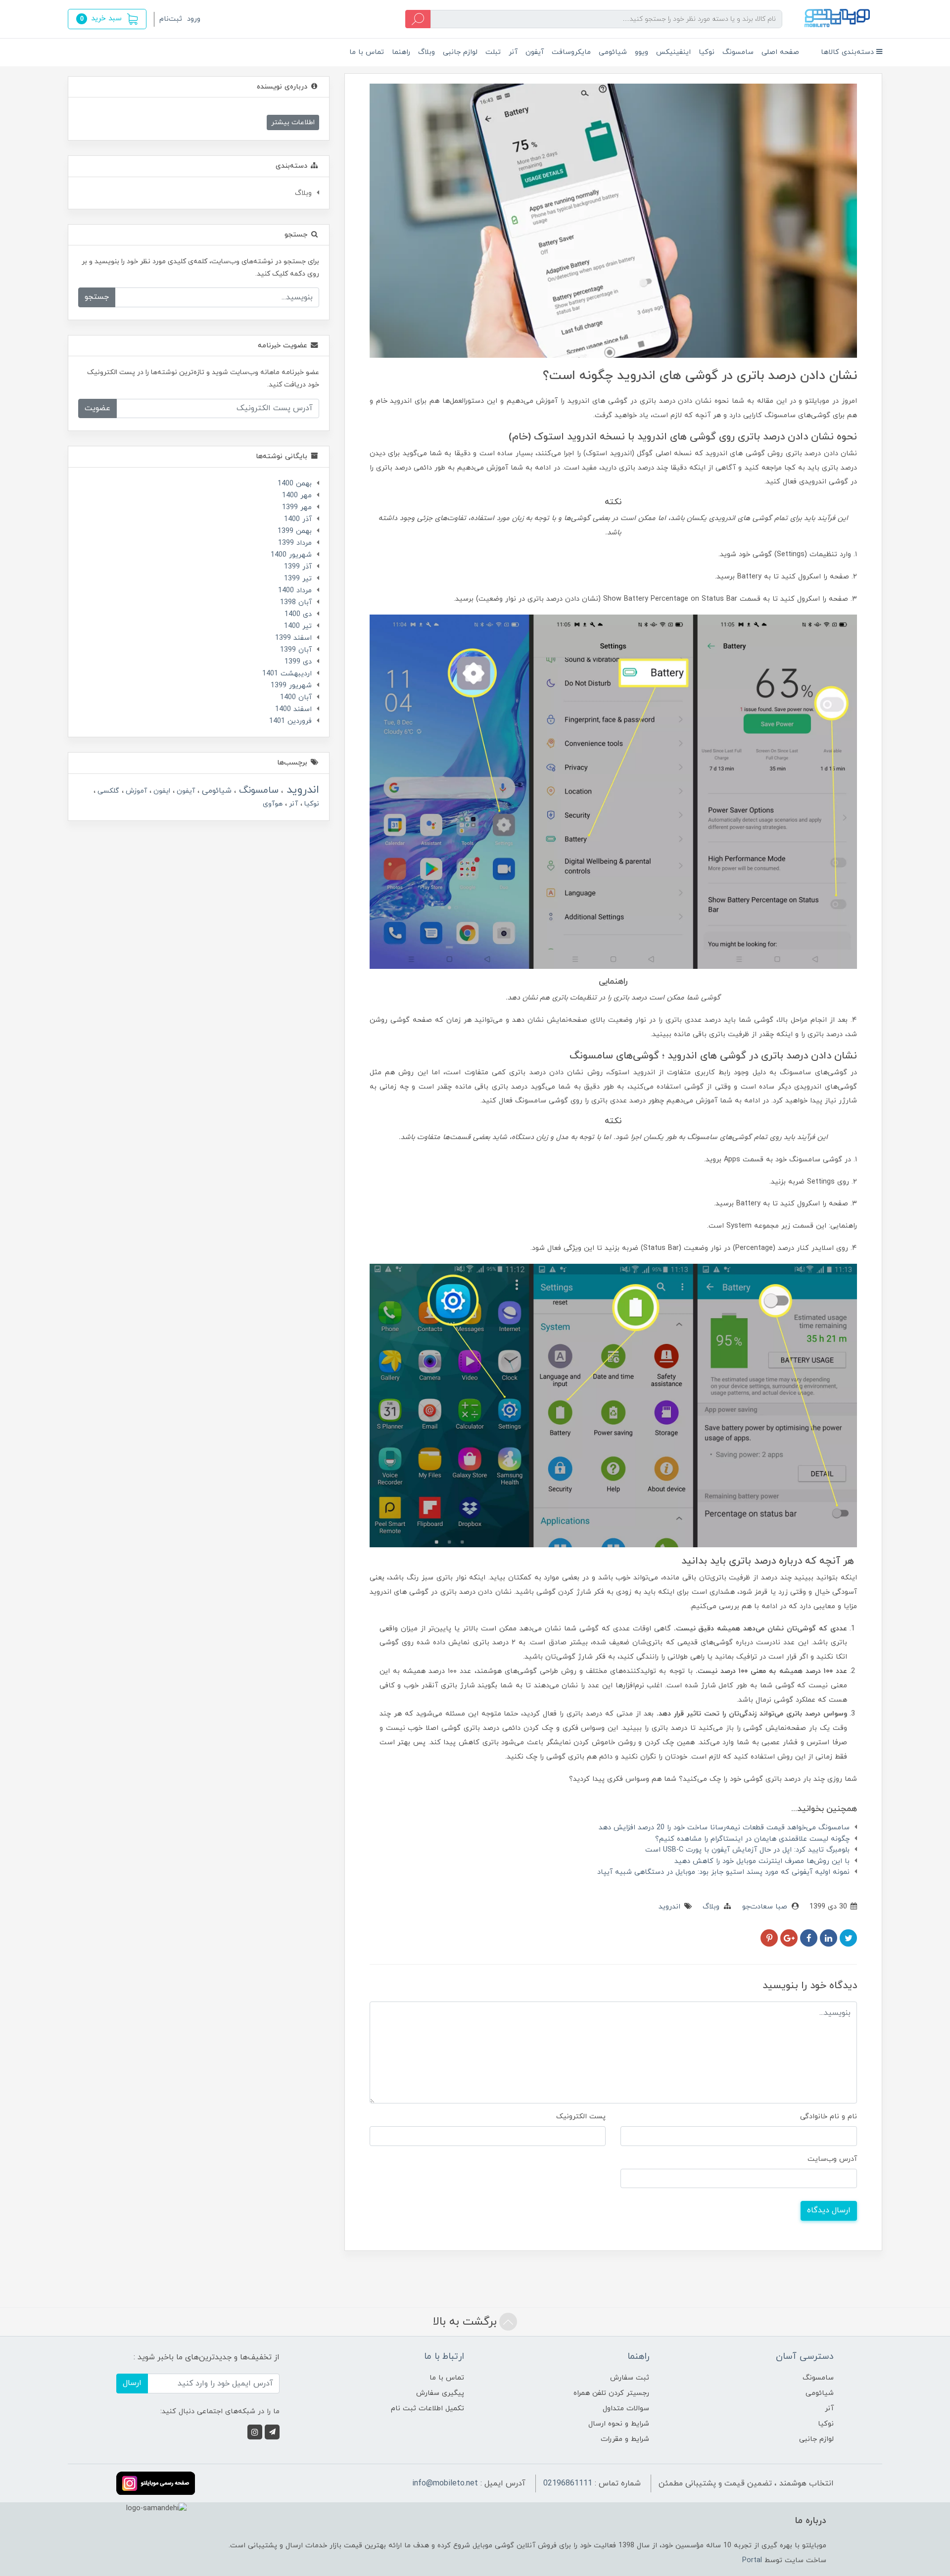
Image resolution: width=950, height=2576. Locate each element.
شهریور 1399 (291, 686)
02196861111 (568, 2483)
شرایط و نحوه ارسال (619, 2424)
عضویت (97, 408)
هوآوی (273, 804)
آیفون (535, 52)
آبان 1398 (296, 602)
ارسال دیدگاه (829, 2210)
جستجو (97, 297)
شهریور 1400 (291, 555)
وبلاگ (427, 52)
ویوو (641, 52)
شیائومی (613, 52)
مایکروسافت (571, 52)
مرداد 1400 (295, 591)
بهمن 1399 (295, 531)
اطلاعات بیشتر (293, 122)
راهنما (401, 52)
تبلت (493, 52)
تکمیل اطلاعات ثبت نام (427, 2409)
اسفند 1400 (293, 709)
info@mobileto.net (445, 2483)
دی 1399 (298, 662)
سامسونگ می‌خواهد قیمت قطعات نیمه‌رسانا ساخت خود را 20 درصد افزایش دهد (724, 1828)
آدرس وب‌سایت (832, 2159)
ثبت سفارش (630, 2378)
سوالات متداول (626, 2409)
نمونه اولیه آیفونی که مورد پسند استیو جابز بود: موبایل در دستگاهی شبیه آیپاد (723, 1872)
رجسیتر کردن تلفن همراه (611, 2393)
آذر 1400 (298, 519)
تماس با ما (367, 52)
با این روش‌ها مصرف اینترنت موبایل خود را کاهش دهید (762, 1861)
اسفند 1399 (293, 638)
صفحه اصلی (780, 52)
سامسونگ (738, 52)
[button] (107, 19)
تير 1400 (298, 626)
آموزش (135, 791)
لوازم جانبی (460, 52)
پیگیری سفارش (440, 2393)
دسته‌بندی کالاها (849, 52)
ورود (194, 19)
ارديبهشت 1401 (287, 674)
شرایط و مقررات (625, 2439)
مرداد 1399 (295, 543)
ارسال (132, 2383)
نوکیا (707, 52)
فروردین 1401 (290, 721)
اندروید (669, 1907)
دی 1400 (298, 614)
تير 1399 (298, 579)
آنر (513, 52)
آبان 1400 (296, 697)
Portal (752, 2560)
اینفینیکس (673, 52)
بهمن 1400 (295, 484)
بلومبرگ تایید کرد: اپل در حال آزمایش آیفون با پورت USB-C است (747, 1850)
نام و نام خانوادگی (829, 2117)
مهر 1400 (297, 496)
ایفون (161, 791)
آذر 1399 (298, 567)
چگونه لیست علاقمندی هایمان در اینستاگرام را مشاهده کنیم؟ (752, 1839)
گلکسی (107, 791)
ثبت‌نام (171, 19)
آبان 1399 (296, 650)
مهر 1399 (297, 507)
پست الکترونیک (581, 2117)
